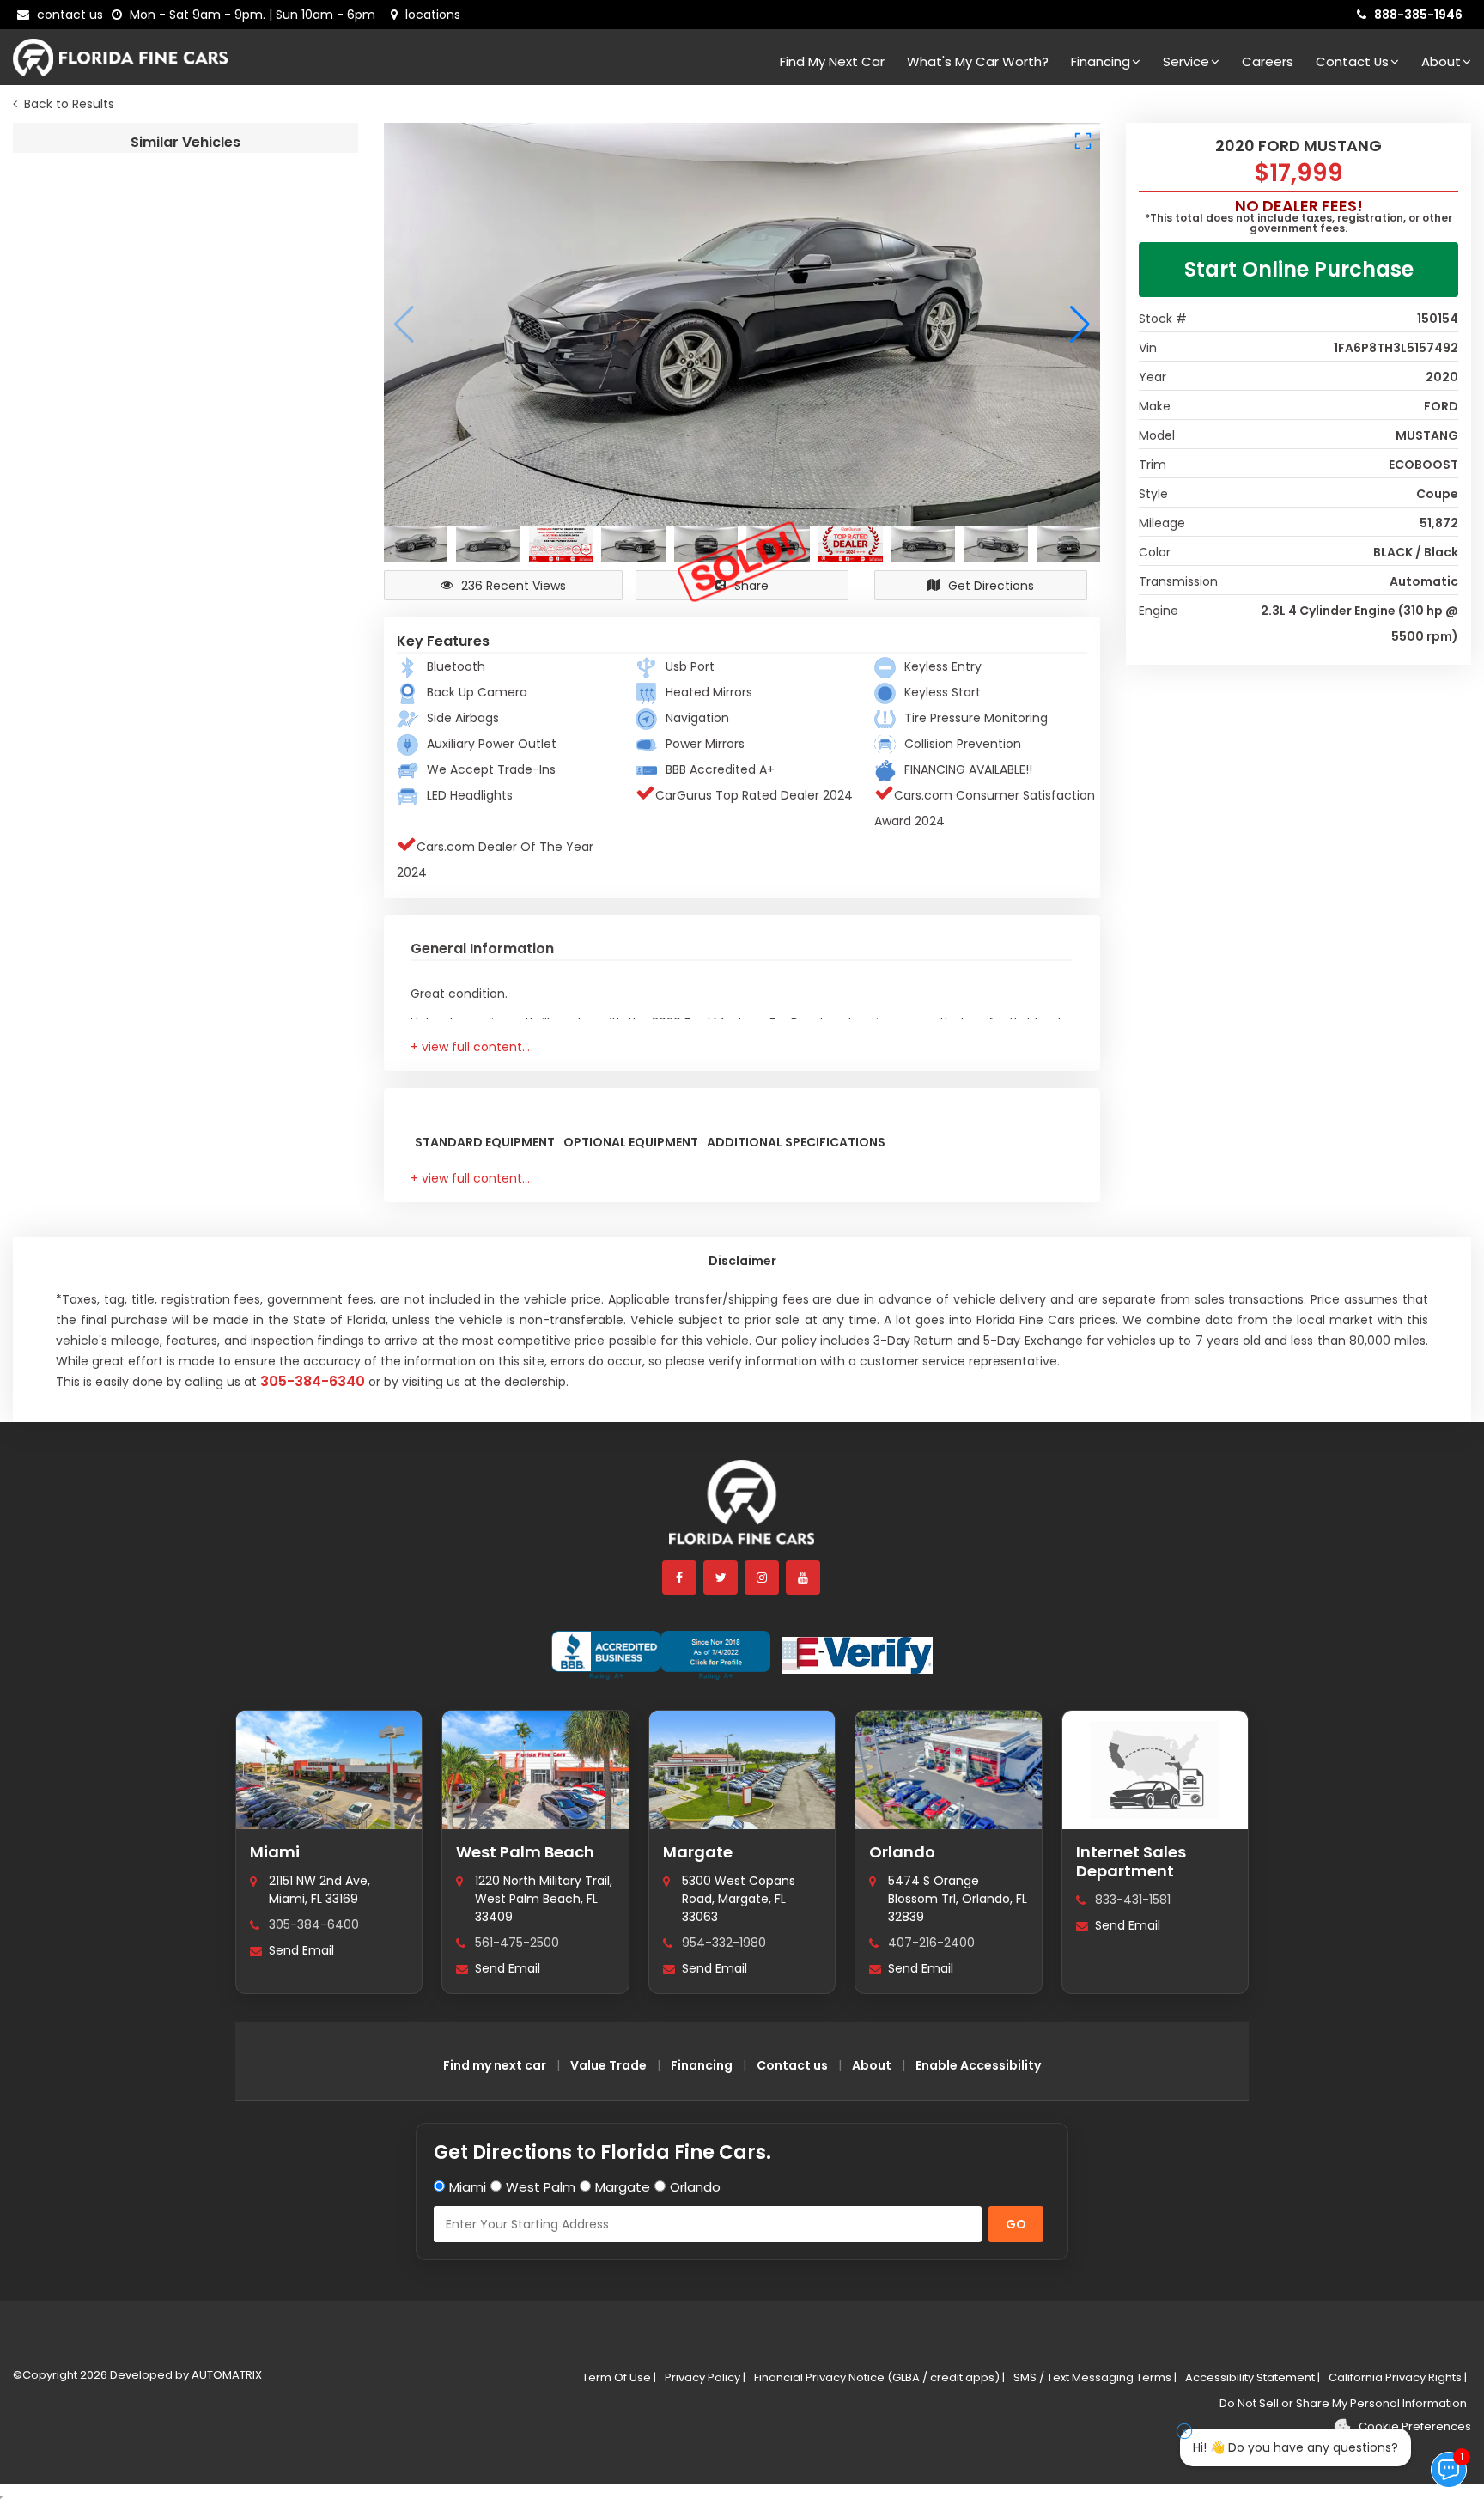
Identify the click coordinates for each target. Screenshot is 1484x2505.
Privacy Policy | (705, 2377)
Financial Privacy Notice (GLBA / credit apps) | (879, 2377)
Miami (275, 1852)
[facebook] (680, 1578)
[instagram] (763, 1578)
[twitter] (721, 1578)
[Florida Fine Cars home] (742, 1510)
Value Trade (608, 2065)
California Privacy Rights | (1398, 2377)
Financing (1101, 61)
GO (1016, 2224)
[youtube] (804, 1578)
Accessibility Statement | (1253, 2377)
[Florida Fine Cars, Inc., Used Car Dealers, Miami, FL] (661, 1656)
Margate (698, 1852)
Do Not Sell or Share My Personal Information (1343, 2403)
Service (1186, 61)
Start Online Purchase (1299, 269)
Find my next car (832, 61)
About (1441, 61)
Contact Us (1352, 61)
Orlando (902, 1852)
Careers (1268, 61)
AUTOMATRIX (225, 2375)
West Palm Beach (525, 1852)
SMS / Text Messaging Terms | (1095, 2377)
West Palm (541, 2187)
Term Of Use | (619, 2377)
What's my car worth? (978, 61)
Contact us (792, 2065)
